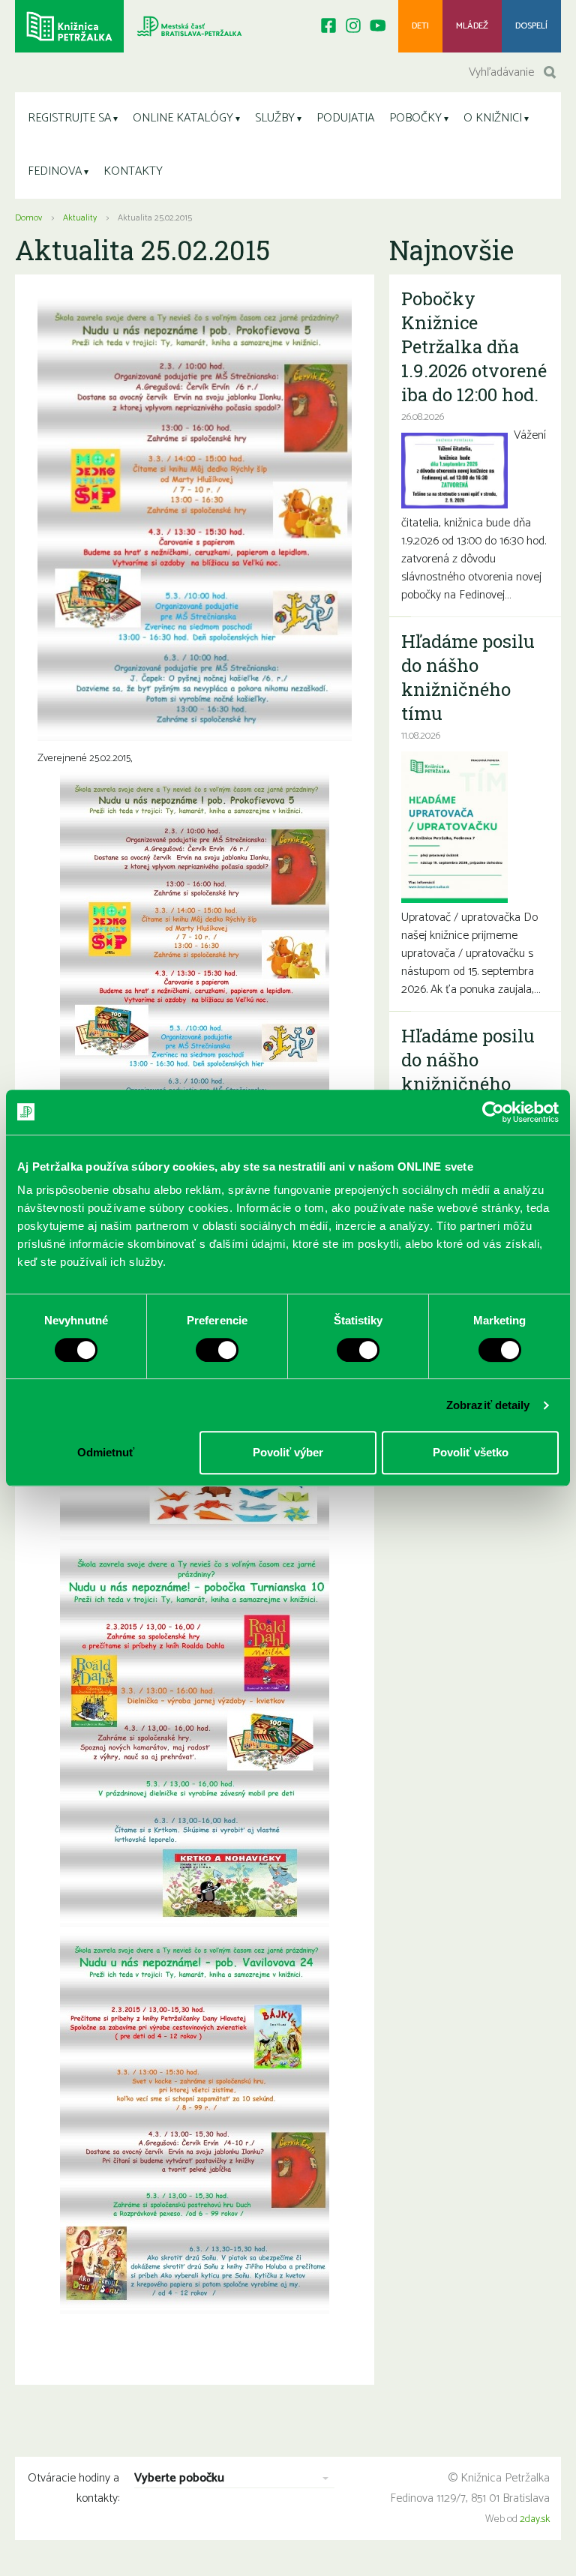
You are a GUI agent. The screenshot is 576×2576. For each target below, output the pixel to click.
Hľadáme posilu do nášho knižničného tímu (468, 677)
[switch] (217, 1350)
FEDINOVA (55, 171)
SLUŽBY (275, 118)
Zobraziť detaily (488, 1405)
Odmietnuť (106, 1452)
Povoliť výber (288, 1452)
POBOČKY (415, 118)
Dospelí (531, 26)
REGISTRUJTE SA (69, 118)
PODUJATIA (345, 118)
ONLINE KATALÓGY (183, 118)
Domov (28, 218)
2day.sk (535, 2519)
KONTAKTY (133, 171)
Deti (420, 26)
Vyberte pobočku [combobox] (179, 2479)
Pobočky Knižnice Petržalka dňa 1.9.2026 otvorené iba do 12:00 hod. (474, 346)
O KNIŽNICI (493, 118)
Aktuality (80, 218)
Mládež (472, 26)
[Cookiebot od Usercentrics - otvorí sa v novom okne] (493, 1112)
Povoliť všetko (471, 1452)
